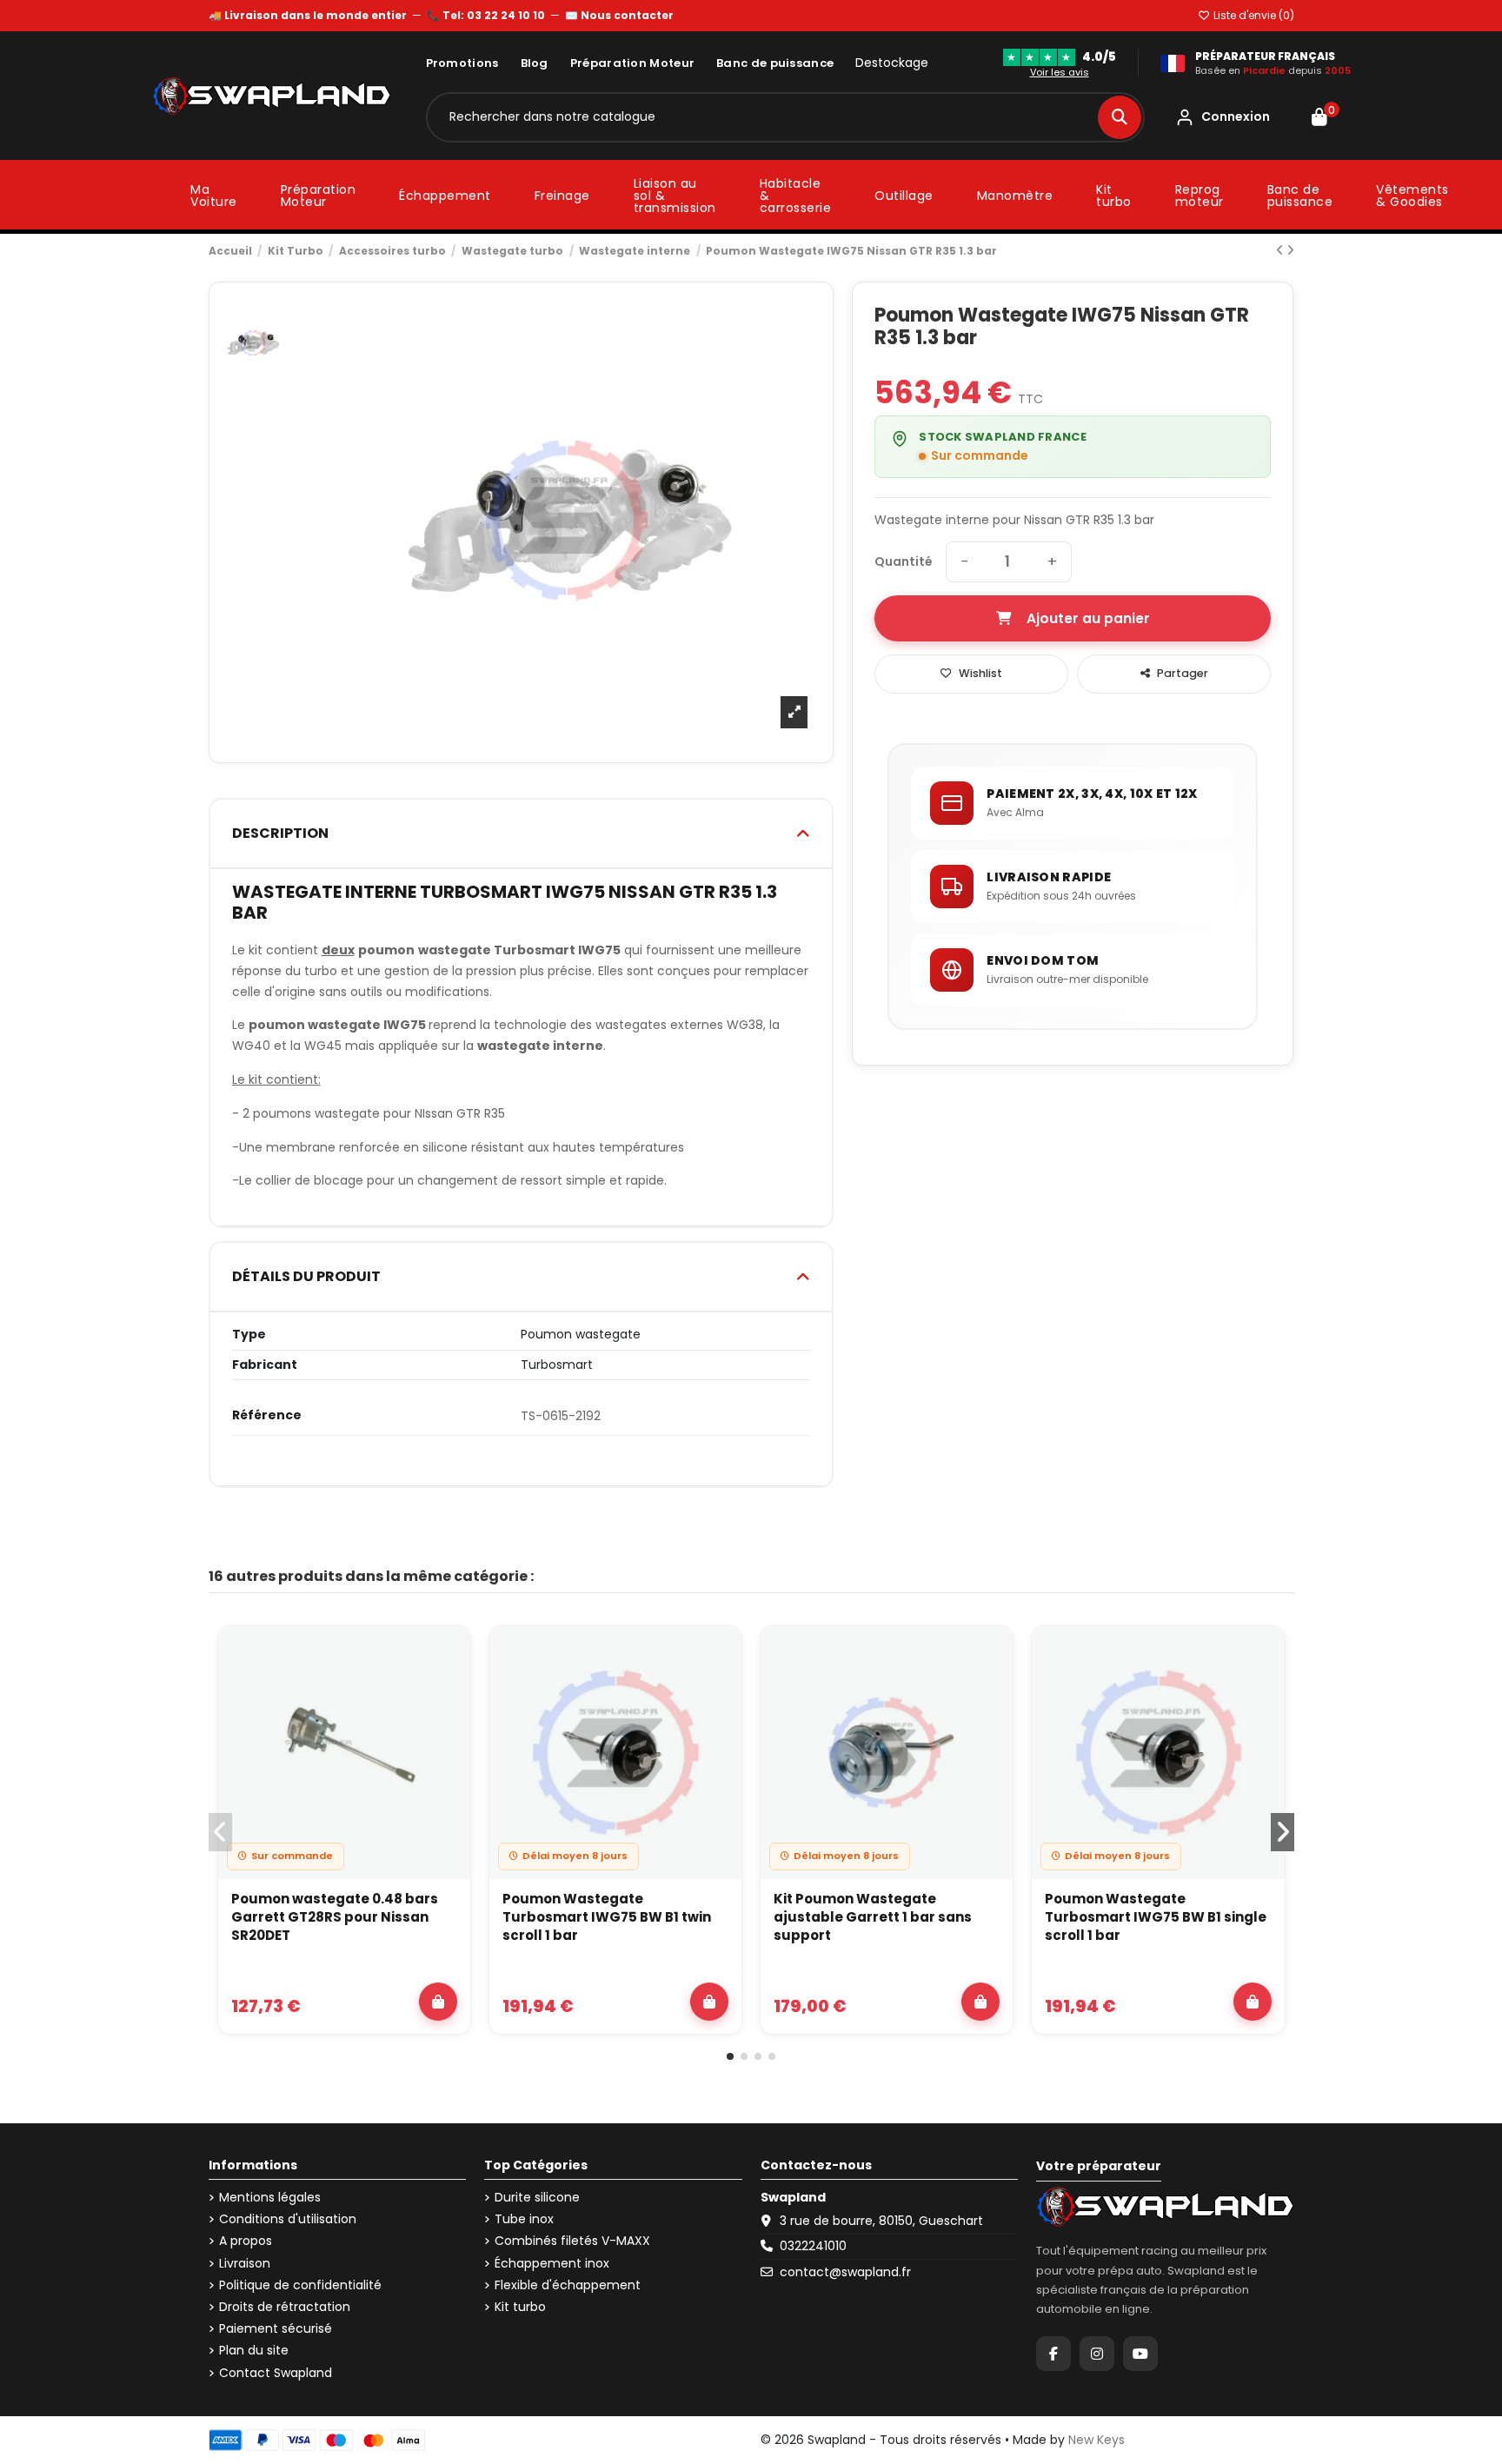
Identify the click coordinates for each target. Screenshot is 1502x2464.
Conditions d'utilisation (288, 2219)
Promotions (462, 63)
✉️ (619, 15)
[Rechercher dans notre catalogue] (1120, 117)
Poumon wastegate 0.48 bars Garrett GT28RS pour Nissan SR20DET (335, 1917)
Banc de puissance (775, 63)
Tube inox (524, 2219)
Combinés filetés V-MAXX (572, 2241)
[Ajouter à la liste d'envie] (447, 1656)
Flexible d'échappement (568, 2285)
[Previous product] (1281, 250)
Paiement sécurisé (276, 2329)
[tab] (522, 834)
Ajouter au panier (1088, 618)
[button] (730, 2056)
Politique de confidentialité (300, 2285)
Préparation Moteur (632, 63)
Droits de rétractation (285, 2307)
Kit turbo (520, 2307)
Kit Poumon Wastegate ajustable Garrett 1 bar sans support (873, 1917)
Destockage (892, 63)
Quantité (904, 562)
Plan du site (254, 2351)
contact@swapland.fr (845, 2272)
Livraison (245, 2264)
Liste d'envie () (1253, 15)
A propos (246, 2241)
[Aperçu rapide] (447, 1696)
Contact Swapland (276, 2373)
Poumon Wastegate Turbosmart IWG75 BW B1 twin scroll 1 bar (607, 1917)
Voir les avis (1060, 72)
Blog (535, 63)
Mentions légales (270, 2198)
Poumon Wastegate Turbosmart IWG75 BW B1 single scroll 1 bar (1156, 1917)
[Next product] (1290, 250)
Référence (267, 1415)
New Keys (1097, 2440)
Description (280, 833)
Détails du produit (306, 1276)
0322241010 (813, 2246)
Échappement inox (552, 2264)
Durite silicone (537, 2198)
